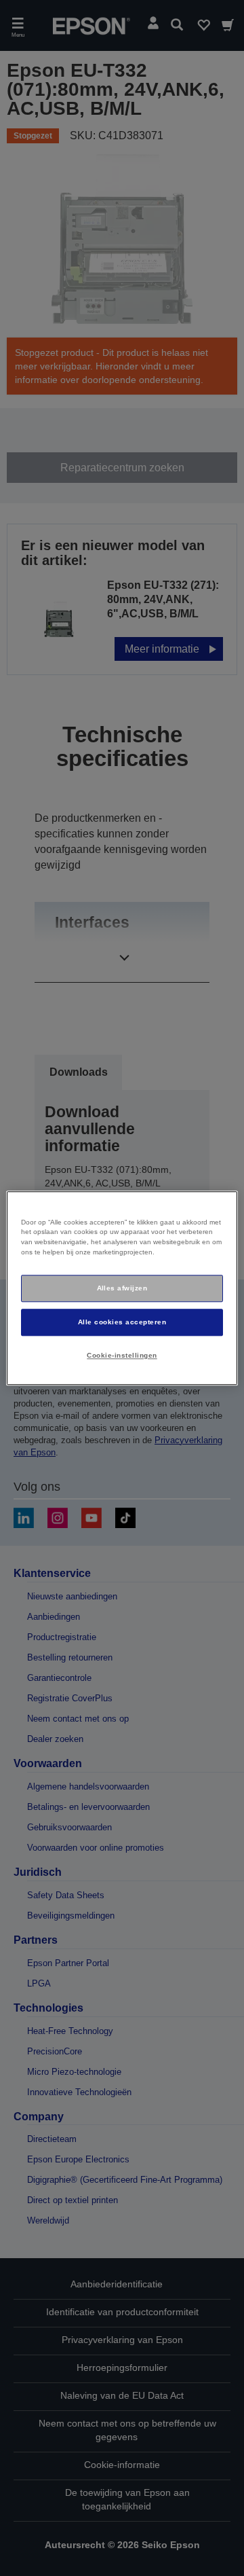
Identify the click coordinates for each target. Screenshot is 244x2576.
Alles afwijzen (122, 1288)
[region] (122, 1288)
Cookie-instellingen (122, 1355)
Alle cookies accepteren (122, 1322)
